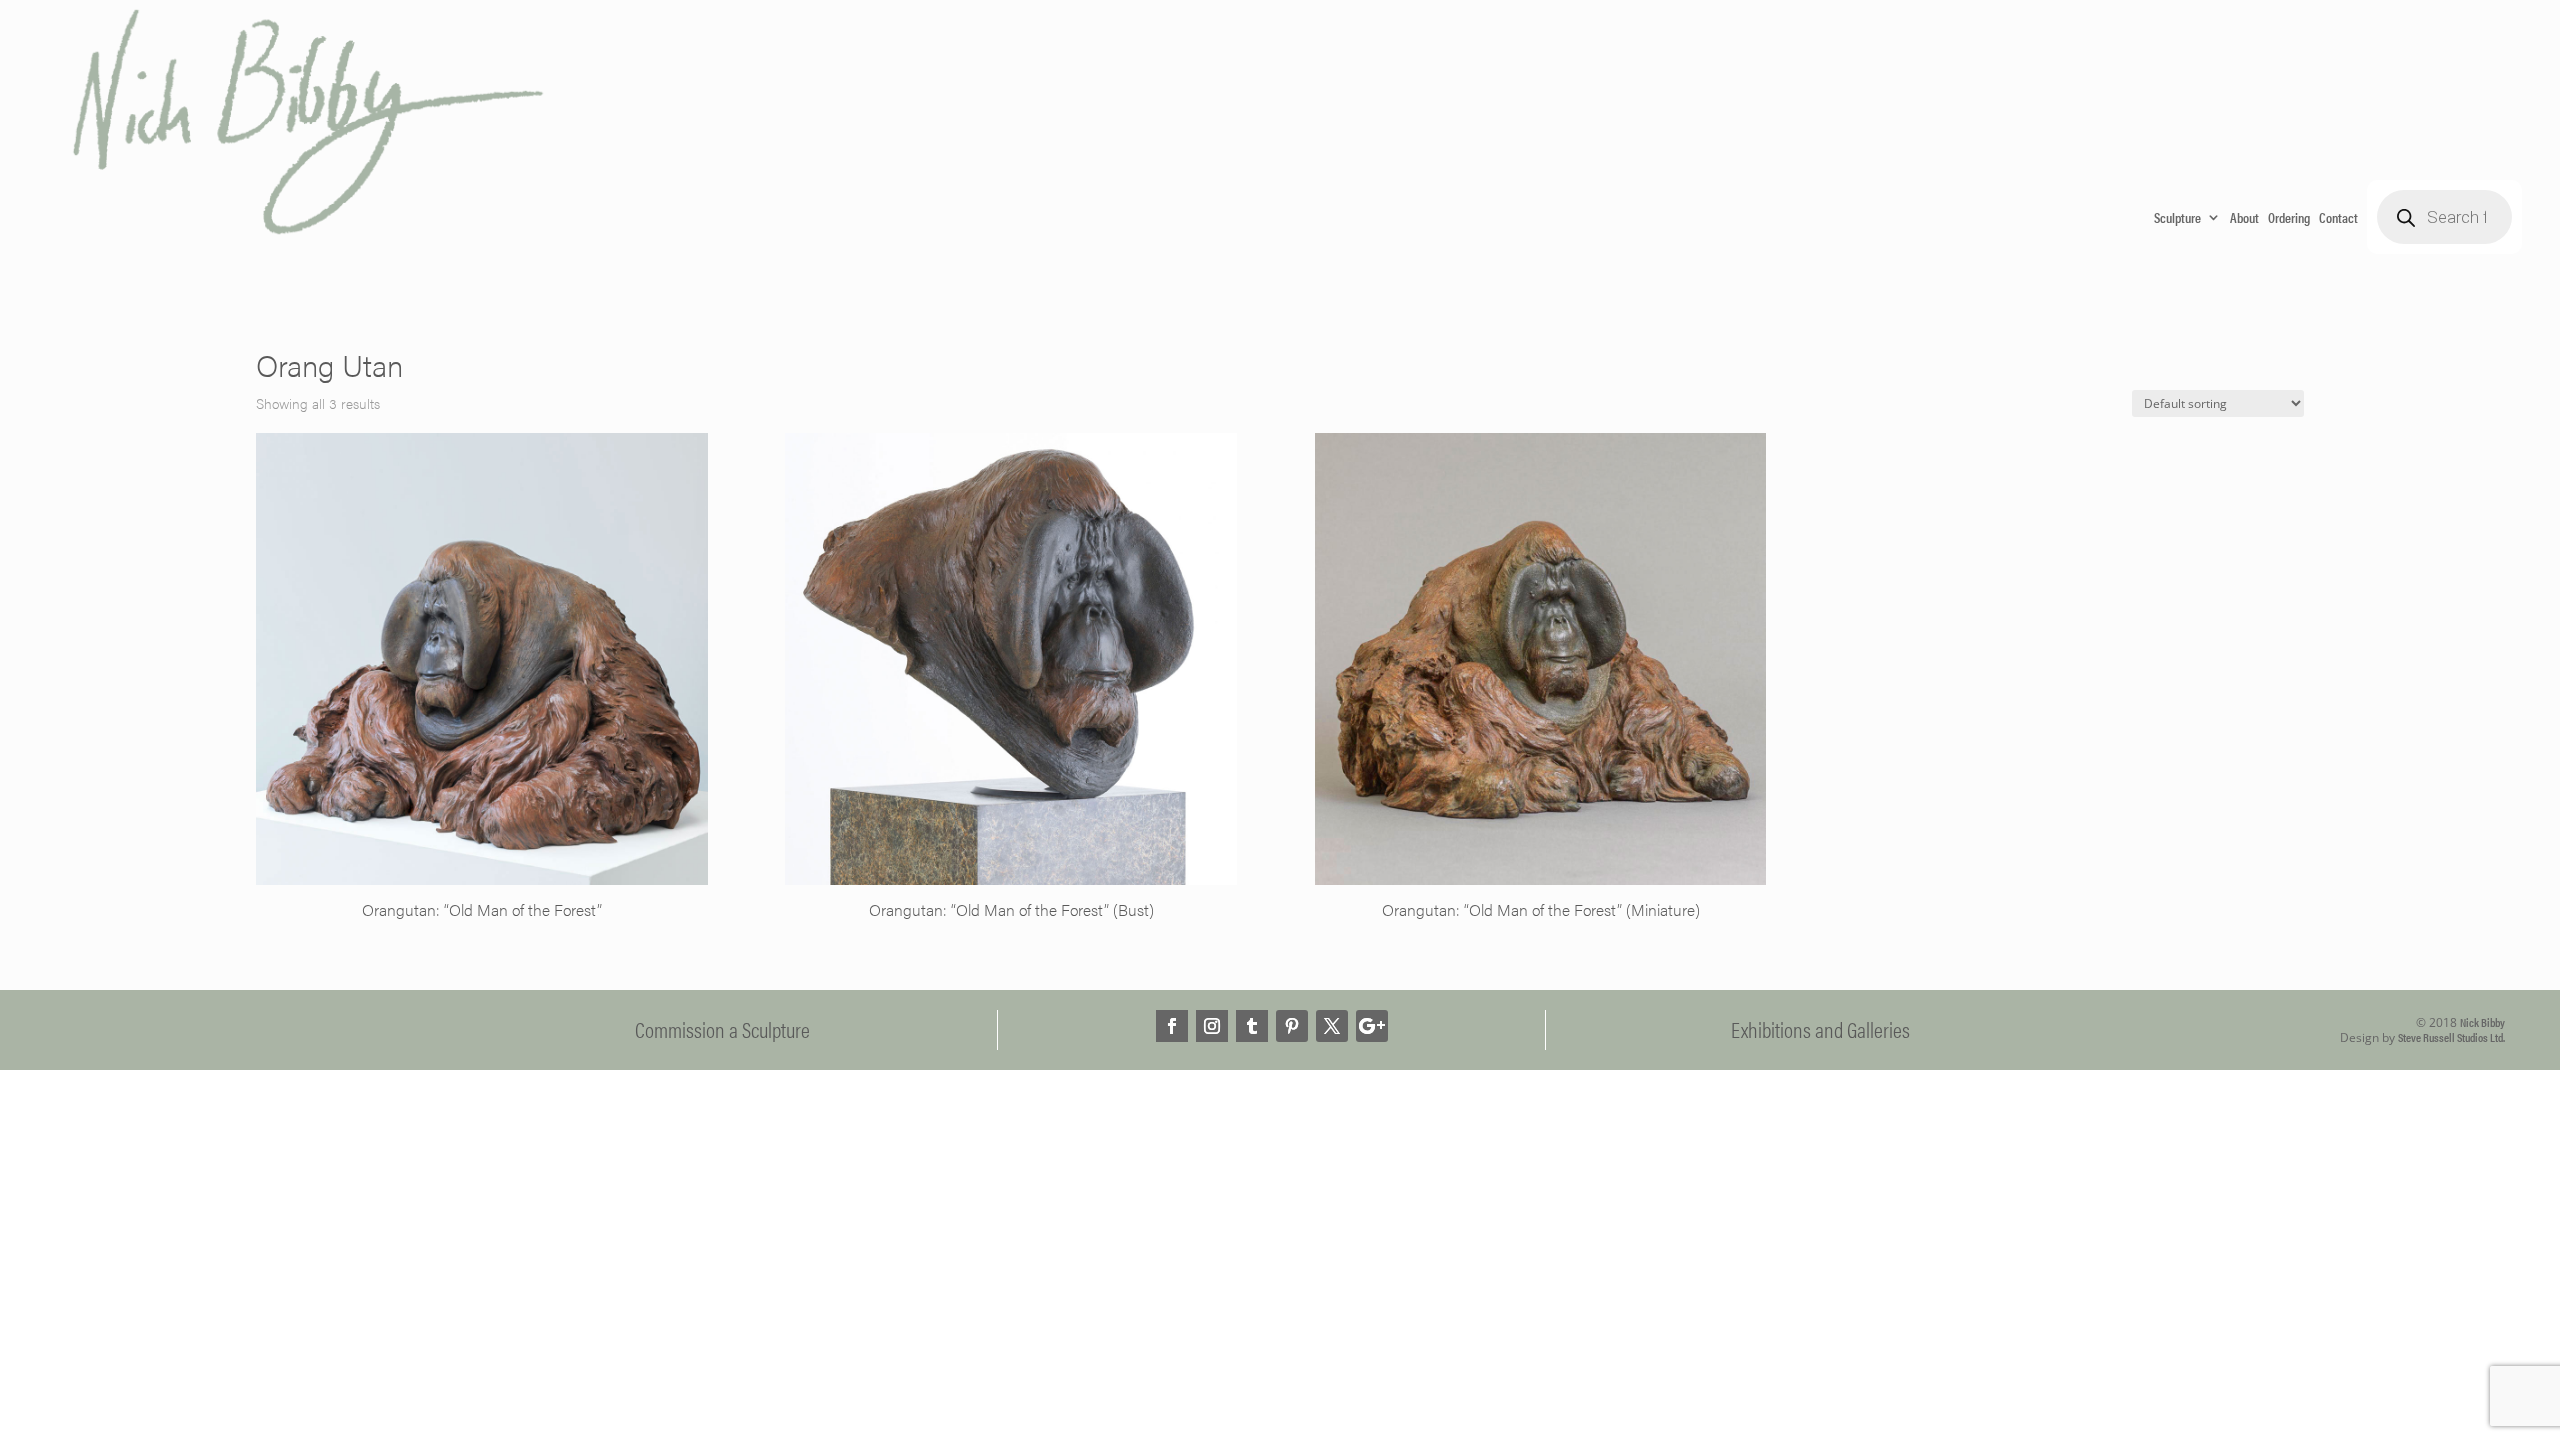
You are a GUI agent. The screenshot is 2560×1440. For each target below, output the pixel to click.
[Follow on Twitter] (1332, 1026)
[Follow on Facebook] (1172, 1026)
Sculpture (2177, 217)
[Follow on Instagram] (1212, 1026)
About (2244, 217)
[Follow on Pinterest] (1292, 1026)
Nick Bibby (2482, 1022)
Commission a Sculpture (722, 1028)
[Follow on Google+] (1372, 1026)
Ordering (2289, 217)
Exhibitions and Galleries (1820, 1028)
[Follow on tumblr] (1252, 1026)
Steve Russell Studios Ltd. (2451, 1037)
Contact (2338, 217)
